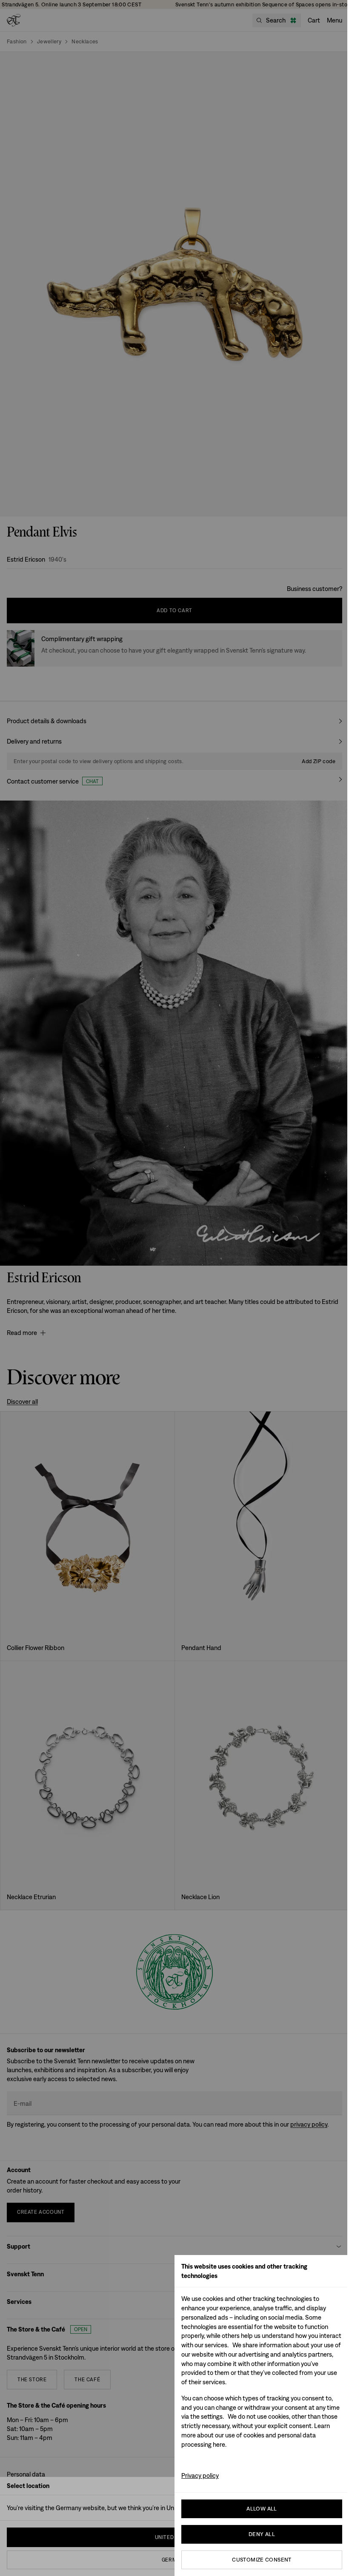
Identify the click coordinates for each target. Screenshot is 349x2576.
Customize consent (262, 2560)
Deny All (262, 2534)
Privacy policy (200, 2475)
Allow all (262, 2509)
